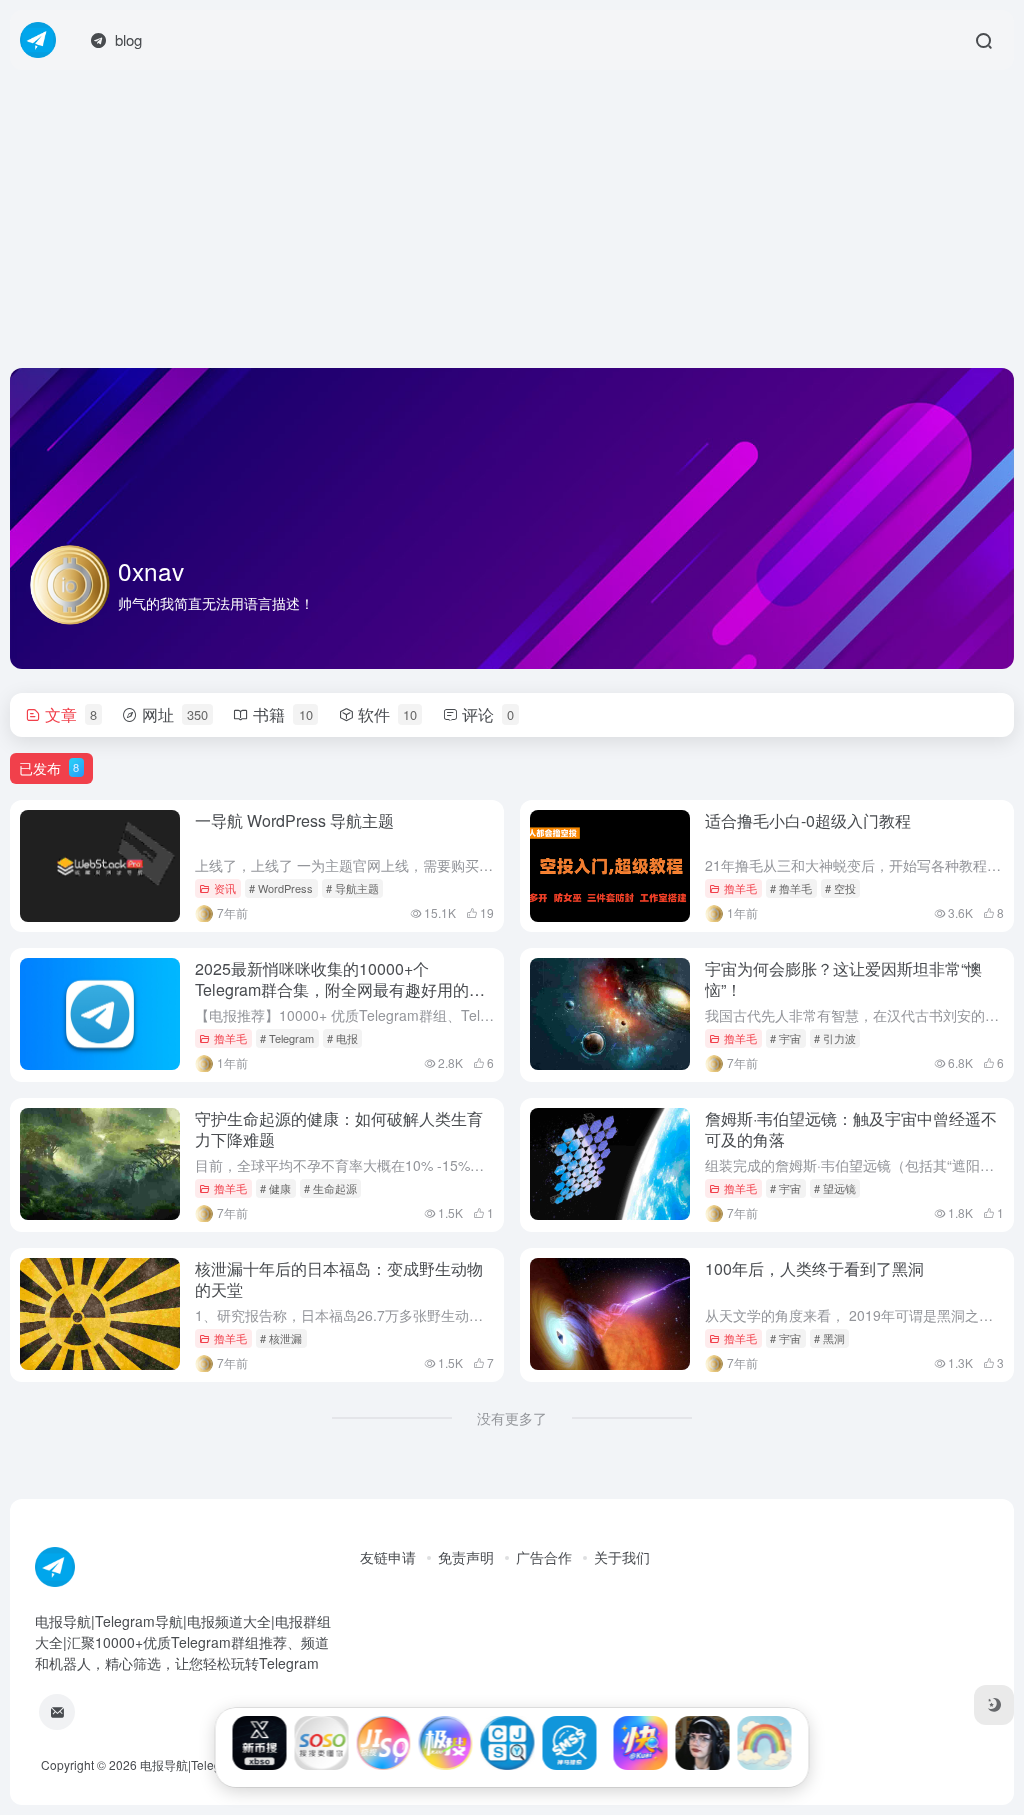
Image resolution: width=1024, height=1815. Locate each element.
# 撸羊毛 (791, 888)
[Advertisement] (512, 220)
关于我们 (622, 1557)
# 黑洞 (829, 1338)
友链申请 (388, 1557)
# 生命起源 (330, 1188)
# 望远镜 (835, 1188)
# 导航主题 (352, 888)
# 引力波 (835, 1038)
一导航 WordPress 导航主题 (294, 820)
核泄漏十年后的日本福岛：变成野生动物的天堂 (339, 1279)
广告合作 (544, 1557)
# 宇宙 (785, 1038)
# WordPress (281, 888)
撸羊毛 (740, 888)
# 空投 (840, 888)
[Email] (57, 1712)
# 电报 (342, 1038)
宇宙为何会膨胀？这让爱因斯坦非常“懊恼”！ (843, 979)
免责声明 (466, 1557)
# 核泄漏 (281, 1338)
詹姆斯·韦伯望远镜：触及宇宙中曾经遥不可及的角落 (851, 1129)
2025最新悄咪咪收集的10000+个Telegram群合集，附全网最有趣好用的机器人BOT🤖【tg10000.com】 (340, 989)
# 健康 (275, 1188)
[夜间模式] (994, 1705)
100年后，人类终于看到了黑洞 (814, 1268)
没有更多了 (512, 1418)
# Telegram (287, 1038)
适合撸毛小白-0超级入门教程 (808, 820)
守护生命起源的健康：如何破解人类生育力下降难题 (339, 1129)
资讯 (225, 888)
